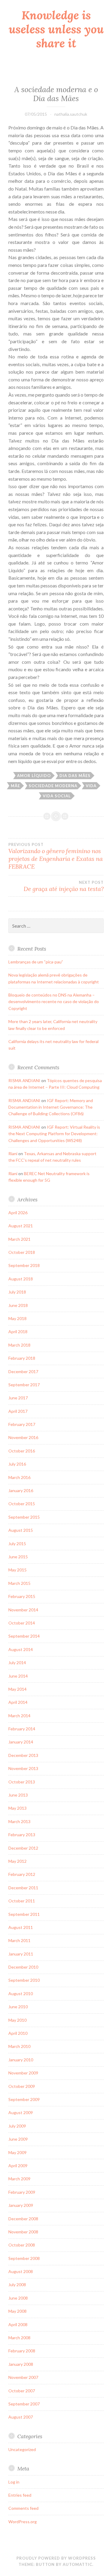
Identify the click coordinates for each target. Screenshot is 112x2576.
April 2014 (18, 1702)
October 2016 (22, 1451)
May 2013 (17, 1808)
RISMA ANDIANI (24, 1080)
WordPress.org (23, 2522)
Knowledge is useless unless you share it (56, 29)
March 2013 (19, 1821)
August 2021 (21, 1226)
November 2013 (23, 1768)
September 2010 (24, 1980)
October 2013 (22, 1782)
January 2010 (21, 2060)
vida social (57, 796)
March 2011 (19, 1940)
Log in (14, 2482)
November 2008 (23, 2232)
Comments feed (23, 2508)
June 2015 (18, 1557)
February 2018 (22, 1358)
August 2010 (21, 1994)
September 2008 (24, 2258)
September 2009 (24, 2099)
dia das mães (75, 776)
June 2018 (18, 1305)
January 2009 (21, 2205)
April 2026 (18, 1213)
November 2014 (23, 1610)
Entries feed (20, 2495)
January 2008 (21, 2364)
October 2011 (22, 1901)
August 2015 (21, 1530)
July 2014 (17, 1663)
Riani (13, 1154)
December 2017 (23, 1371)
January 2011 (21, 1954)
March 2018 (19, 1345)
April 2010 (18, 2033)
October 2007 (22, 2391)
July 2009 (17, 2126)
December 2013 (23, 1755)
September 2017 (24, 1385)
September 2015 (24, 1517)
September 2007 (24, 2404)
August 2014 (21, 1649)
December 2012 (23, 1848)
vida (91, 786)
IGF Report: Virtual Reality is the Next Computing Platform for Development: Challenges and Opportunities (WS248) (54, 1134)
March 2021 (19, 1239)
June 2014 (18, 1676)
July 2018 (17, 1292)
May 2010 (17, 2020)
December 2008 (23, 2219)
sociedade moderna (53, 786)
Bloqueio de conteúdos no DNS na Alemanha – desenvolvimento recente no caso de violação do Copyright (54, 1002)
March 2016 (19, 1477)
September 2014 (24, 1636)
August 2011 (21, 1927)
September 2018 (24, 1265)
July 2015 (17, 1544)
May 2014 (17, 1689)
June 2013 (18, 1795)
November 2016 (23, 1437)
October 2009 (22, 2086)
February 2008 (22, 2351)
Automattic (78, 2564)
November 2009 (23, 2073)
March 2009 (19, 2179)
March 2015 (19, 1583)
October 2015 (22, 1504)
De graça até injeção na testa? (64, 886)
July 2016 (17, 1464)
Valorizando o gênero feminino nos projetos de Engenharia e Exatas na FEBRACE (56, 856)
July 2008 (17, 2285)
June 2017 (18, 1398)
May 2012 (17, 1861)
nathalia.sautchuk (71, 114)
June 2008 (18, 2298)
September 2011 (24, 1914)
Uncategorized (22, 2449)
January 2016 (21, 1490)
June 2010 (18, 2007)
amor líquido (34, 776)
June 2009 (18, 2139)
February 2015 (22, 1596)
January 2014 (21, 1742)
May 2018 (17, 1318)
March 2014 (19, 1716)
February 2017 (22, 1424)
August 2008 (21, 2271)
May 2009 (17, 2152)
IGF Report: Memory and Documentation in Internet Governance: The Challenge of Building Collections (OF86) (51, 1107)
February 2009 (22, 2192)
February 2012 (22, 1874)
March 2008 (19, 2338)
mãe (15, 786)
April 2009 (18, 2166)
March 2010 (19, 2046)
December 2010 (23, 1967)
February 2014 (22, 1729)
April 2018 (18, 1332)
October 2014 (22, 1623)
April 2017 (18, 1411)
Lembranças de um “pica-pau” (36, 962)
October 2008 (22, 2245)
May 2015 (17, 1570)
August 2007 (21, 2417)
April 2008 (18, 2324)
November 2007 (23, 2377)
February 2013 (22, 1835)
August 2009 (21, 2112)
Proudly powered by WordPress (56, 2558)
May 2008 (17, 2311)
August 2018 (21, 1279)
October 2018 (22, 1252)
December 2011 (23, 1888)
